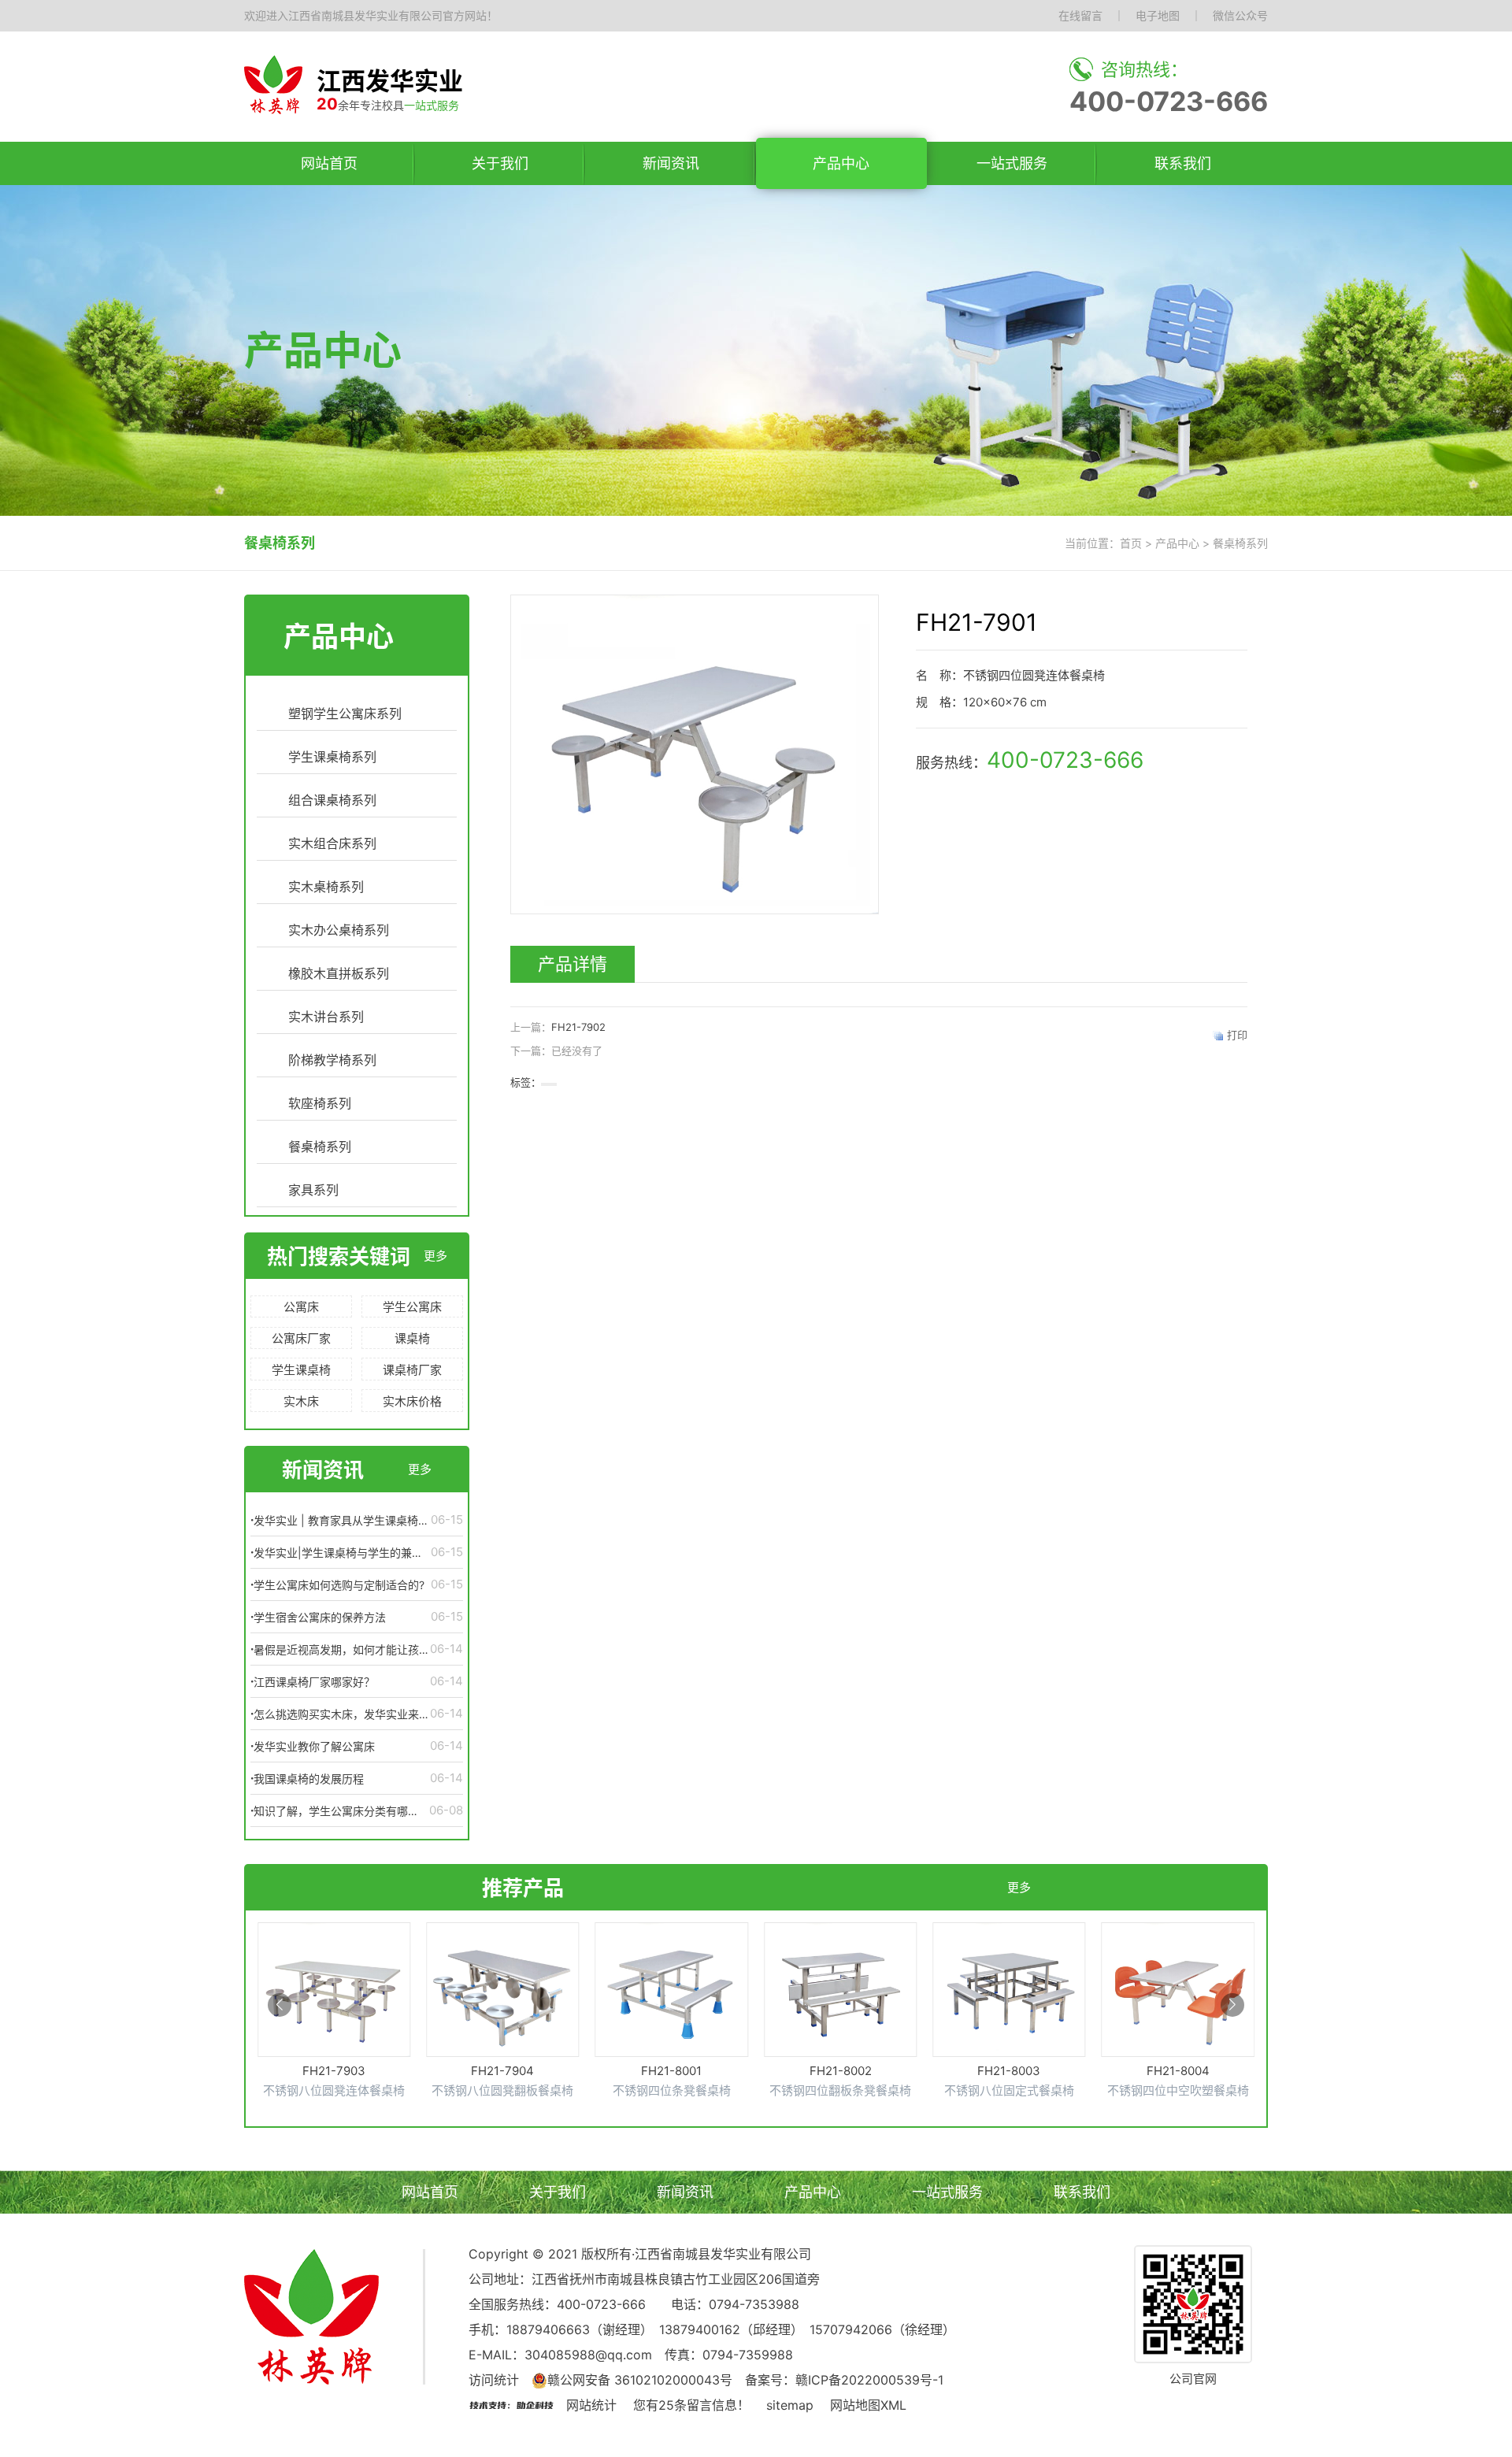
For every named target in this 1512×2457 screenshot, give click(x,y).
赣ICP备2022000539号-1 (869, 2380)
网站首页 (329, 163)
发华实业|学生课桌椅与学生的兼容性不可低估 (338, 1553)
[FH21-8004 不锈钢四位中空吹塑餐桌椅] (1009, 2010)
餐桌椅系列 (320, 1147)
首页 (1131, 543)
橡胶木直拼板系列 (339, 973)
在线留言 (1080, 15)
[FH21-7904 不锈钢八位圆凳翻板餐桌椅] (334, 2010)
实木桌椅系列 (326, 887)
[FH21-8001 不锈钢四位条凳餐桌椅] (502, 2010)
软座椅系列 (320, 1103)
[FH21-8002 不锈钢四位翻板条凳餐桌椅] (672, 2010)
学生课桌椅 (301, 1370)
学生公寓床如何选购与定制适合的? (339, 1585)
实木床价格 (412, 1401)
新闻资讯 (671, 163)
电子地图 (1158, 15)
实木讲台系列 (326, 1017)
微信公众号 (1240, 15)
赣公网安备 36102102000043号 (640, 2380)
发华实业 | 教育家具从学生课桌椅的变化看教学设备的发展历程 (341, 1521)
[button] (280, 2005)
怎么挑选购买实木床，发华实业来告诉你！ (342, 1714)
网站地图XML (868, 2405)
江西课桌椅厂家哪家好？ (314, 1682)
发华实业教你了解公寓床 (314, 1746)
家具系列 (313, 1190)
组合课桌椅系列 (332, 800)
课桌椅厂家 (412, 1370)
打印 (1237, 1035)
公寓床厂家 (301, 1338)
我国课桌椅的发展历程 (309, 1779)
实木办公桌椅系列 (339, 930)
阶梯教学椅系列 (332, 1060)
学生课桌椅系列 (332, 757)
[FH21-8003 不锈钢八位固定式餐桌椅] (840, 2010)
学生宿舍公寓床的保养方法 (320, 1617)
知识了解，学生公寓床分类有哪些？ (331, 1811)
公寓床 (301, 1307)
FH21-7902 (578, 1027)
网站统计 (591, 2405)
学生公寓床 (412, 1307)
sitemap (790, 2405)
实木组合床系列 (332, 843)
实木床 (301, 1401)
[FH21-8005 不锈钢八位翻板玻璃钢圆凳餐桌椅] (1178, 2019)
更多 (435, 1256)
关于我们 (500, 163)
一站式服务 (1012, 163)
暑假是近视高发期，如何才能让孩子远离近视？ (342, 1650)
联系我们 (1183, 163)
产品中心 (841, 163)
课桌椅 (412, 1338)
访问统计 (494, 2380)
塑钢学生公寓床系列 (345, 713)
